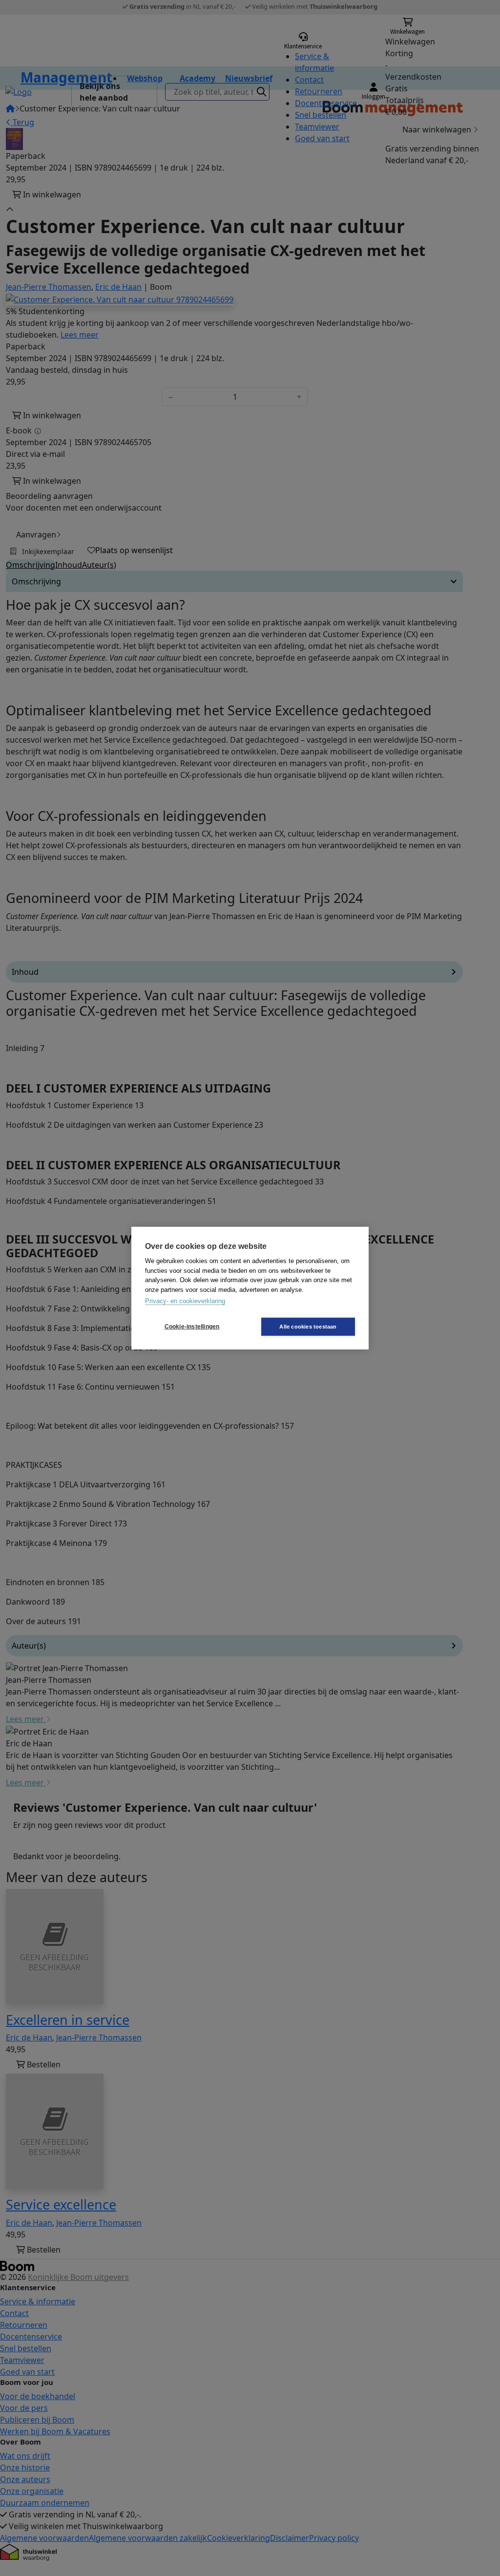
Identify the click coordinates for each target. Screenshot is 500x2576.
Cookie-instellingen (192, 1327)
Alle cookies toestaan (308, 1326)
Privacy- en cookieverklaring (185, 1301)
